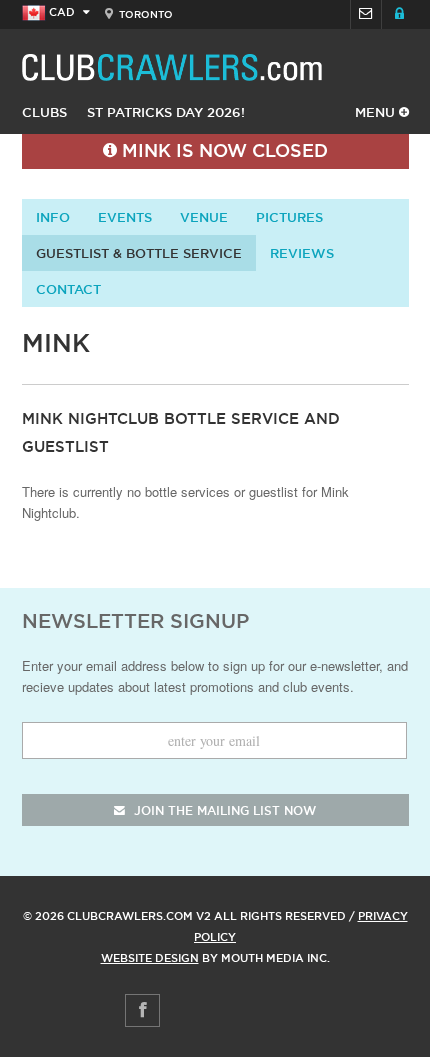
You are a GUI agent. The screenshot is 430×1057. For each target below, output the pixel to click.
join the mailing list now (223, 810)
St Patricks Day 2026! (166, 112)
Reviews (302, 253)
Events (125, 217)
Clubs (44, 112)
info (53, 217)
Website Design (150, 958)
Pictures (289, 217)
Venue (204, 217)
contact (68, 289)
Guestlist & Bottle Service (139, 253)
